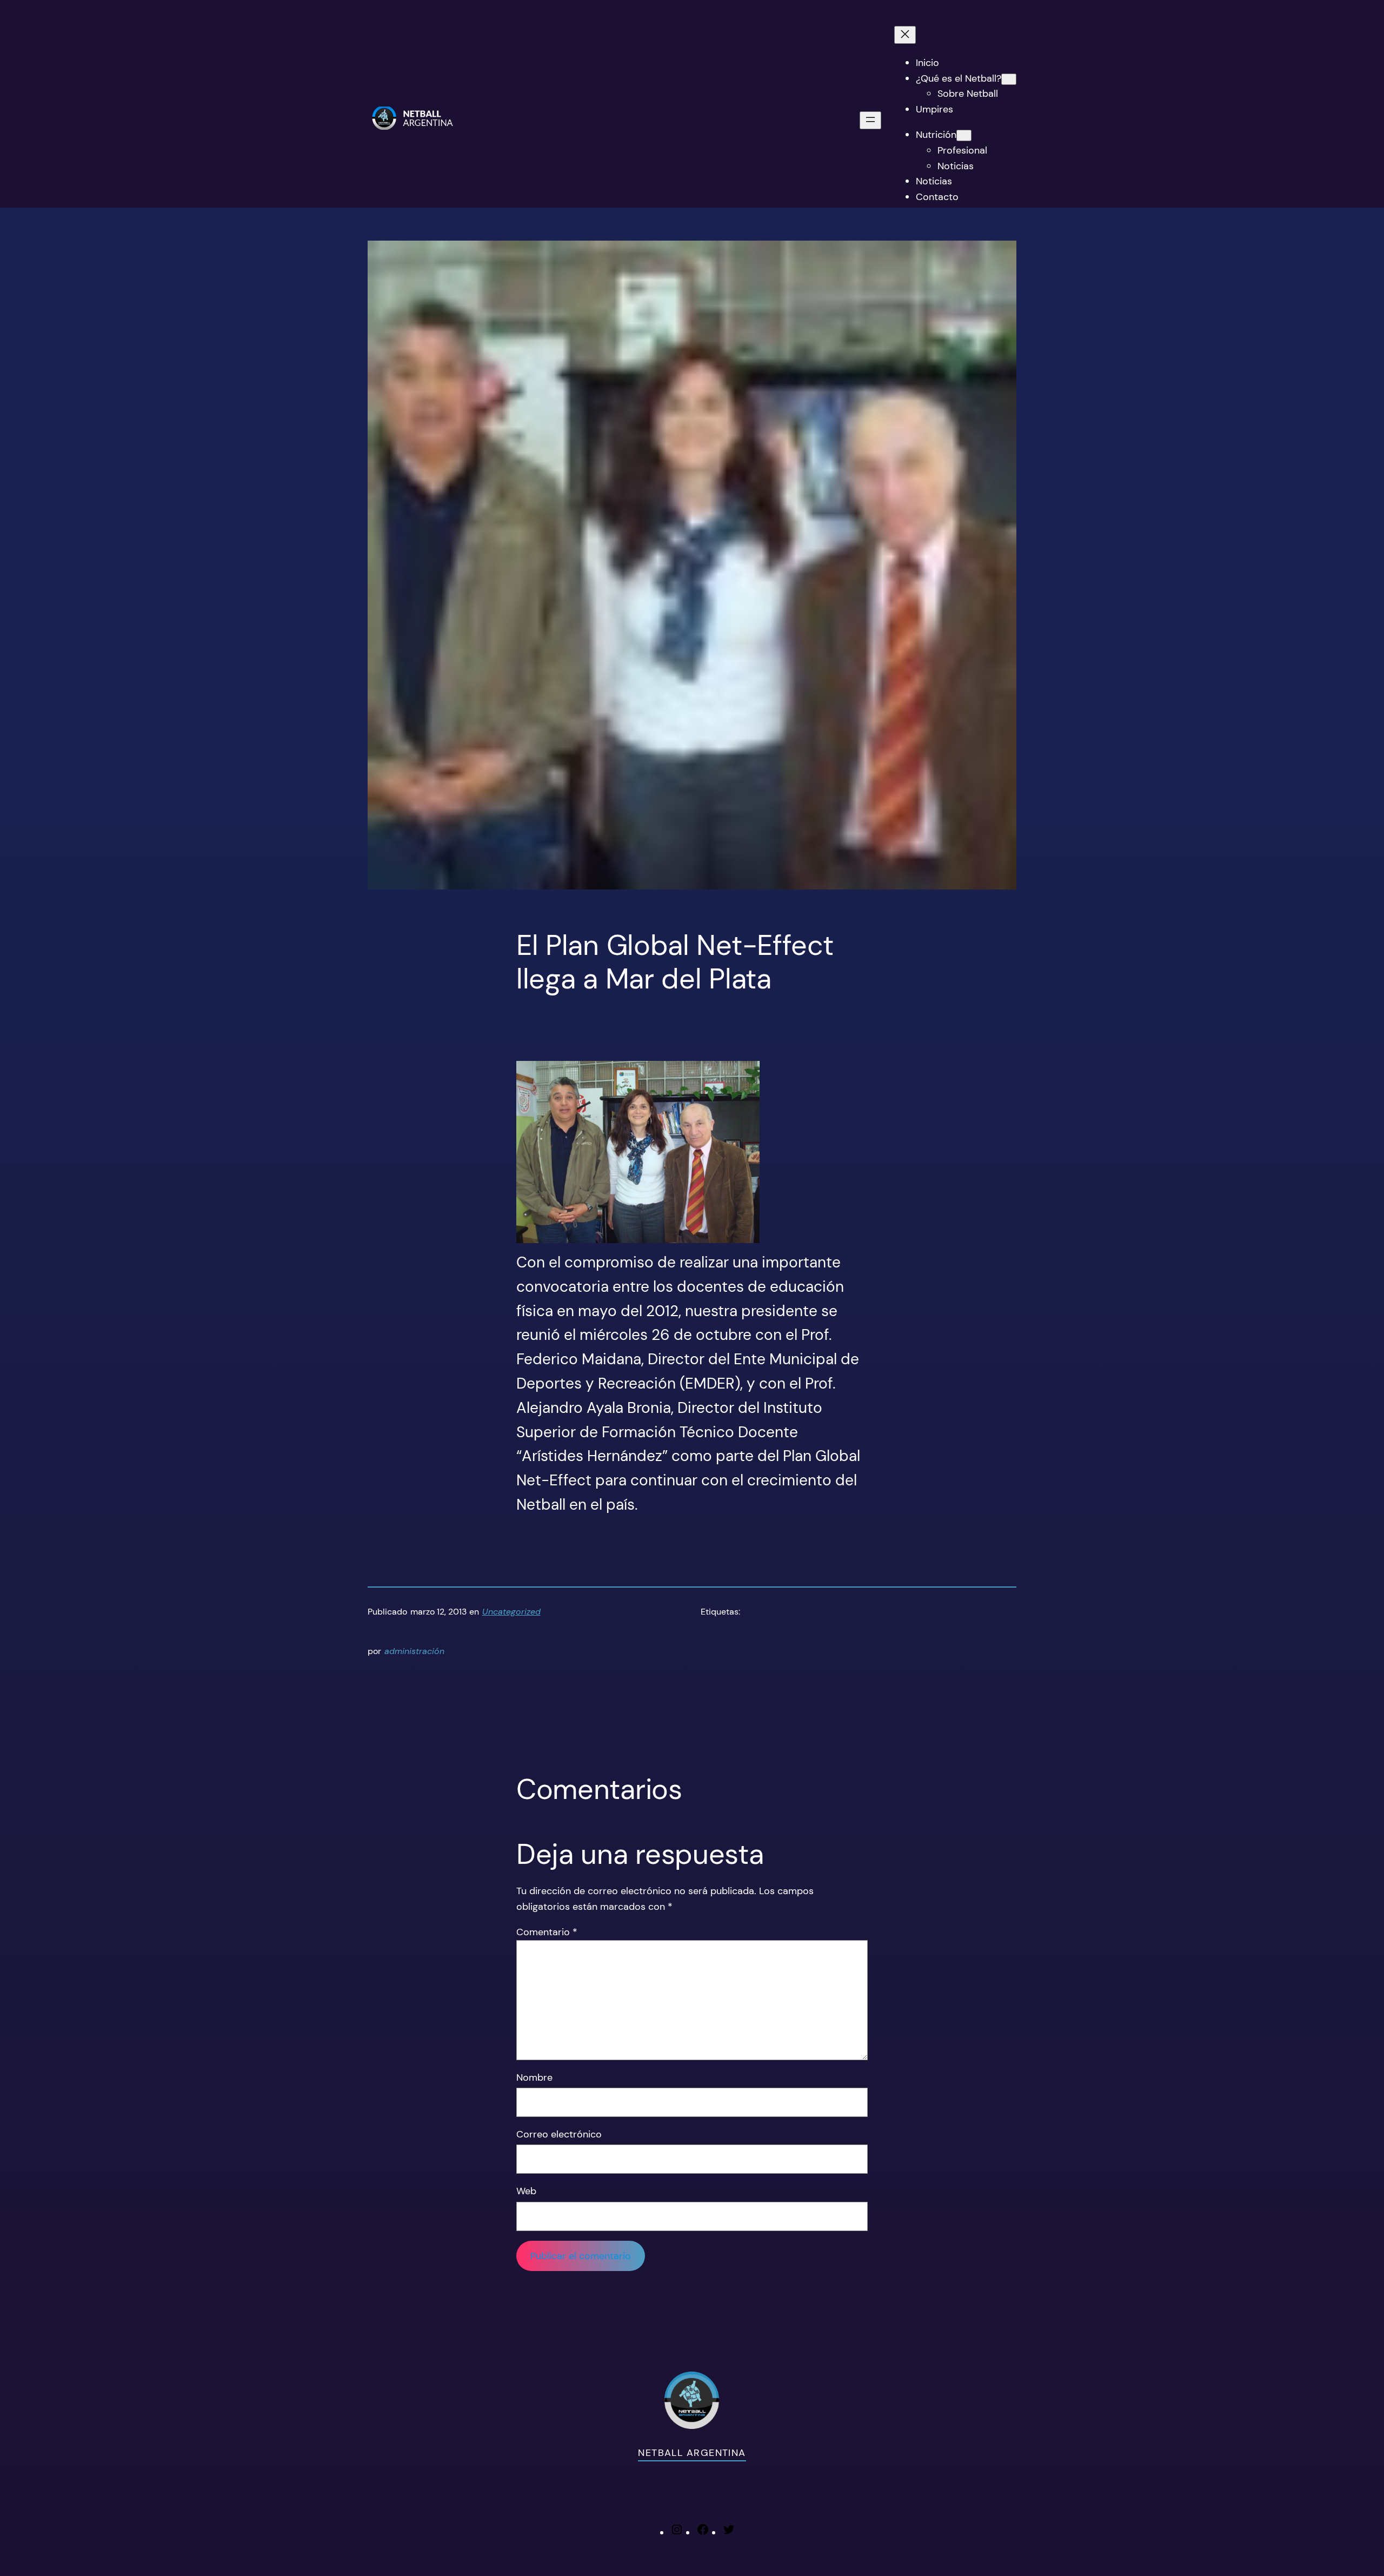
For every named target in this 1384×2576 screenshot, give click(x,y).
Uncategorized (511, 1612)
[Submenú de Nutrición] (964, 135)
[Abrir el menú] (870, 120)
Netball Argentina (692, 2453)
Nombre (534, 2077)
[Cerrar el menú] (905, 35)
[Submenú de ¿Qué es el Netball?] (1009, 79)
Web (526, 2191)
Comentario (547, 1932)
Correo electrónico (559, 2134)
